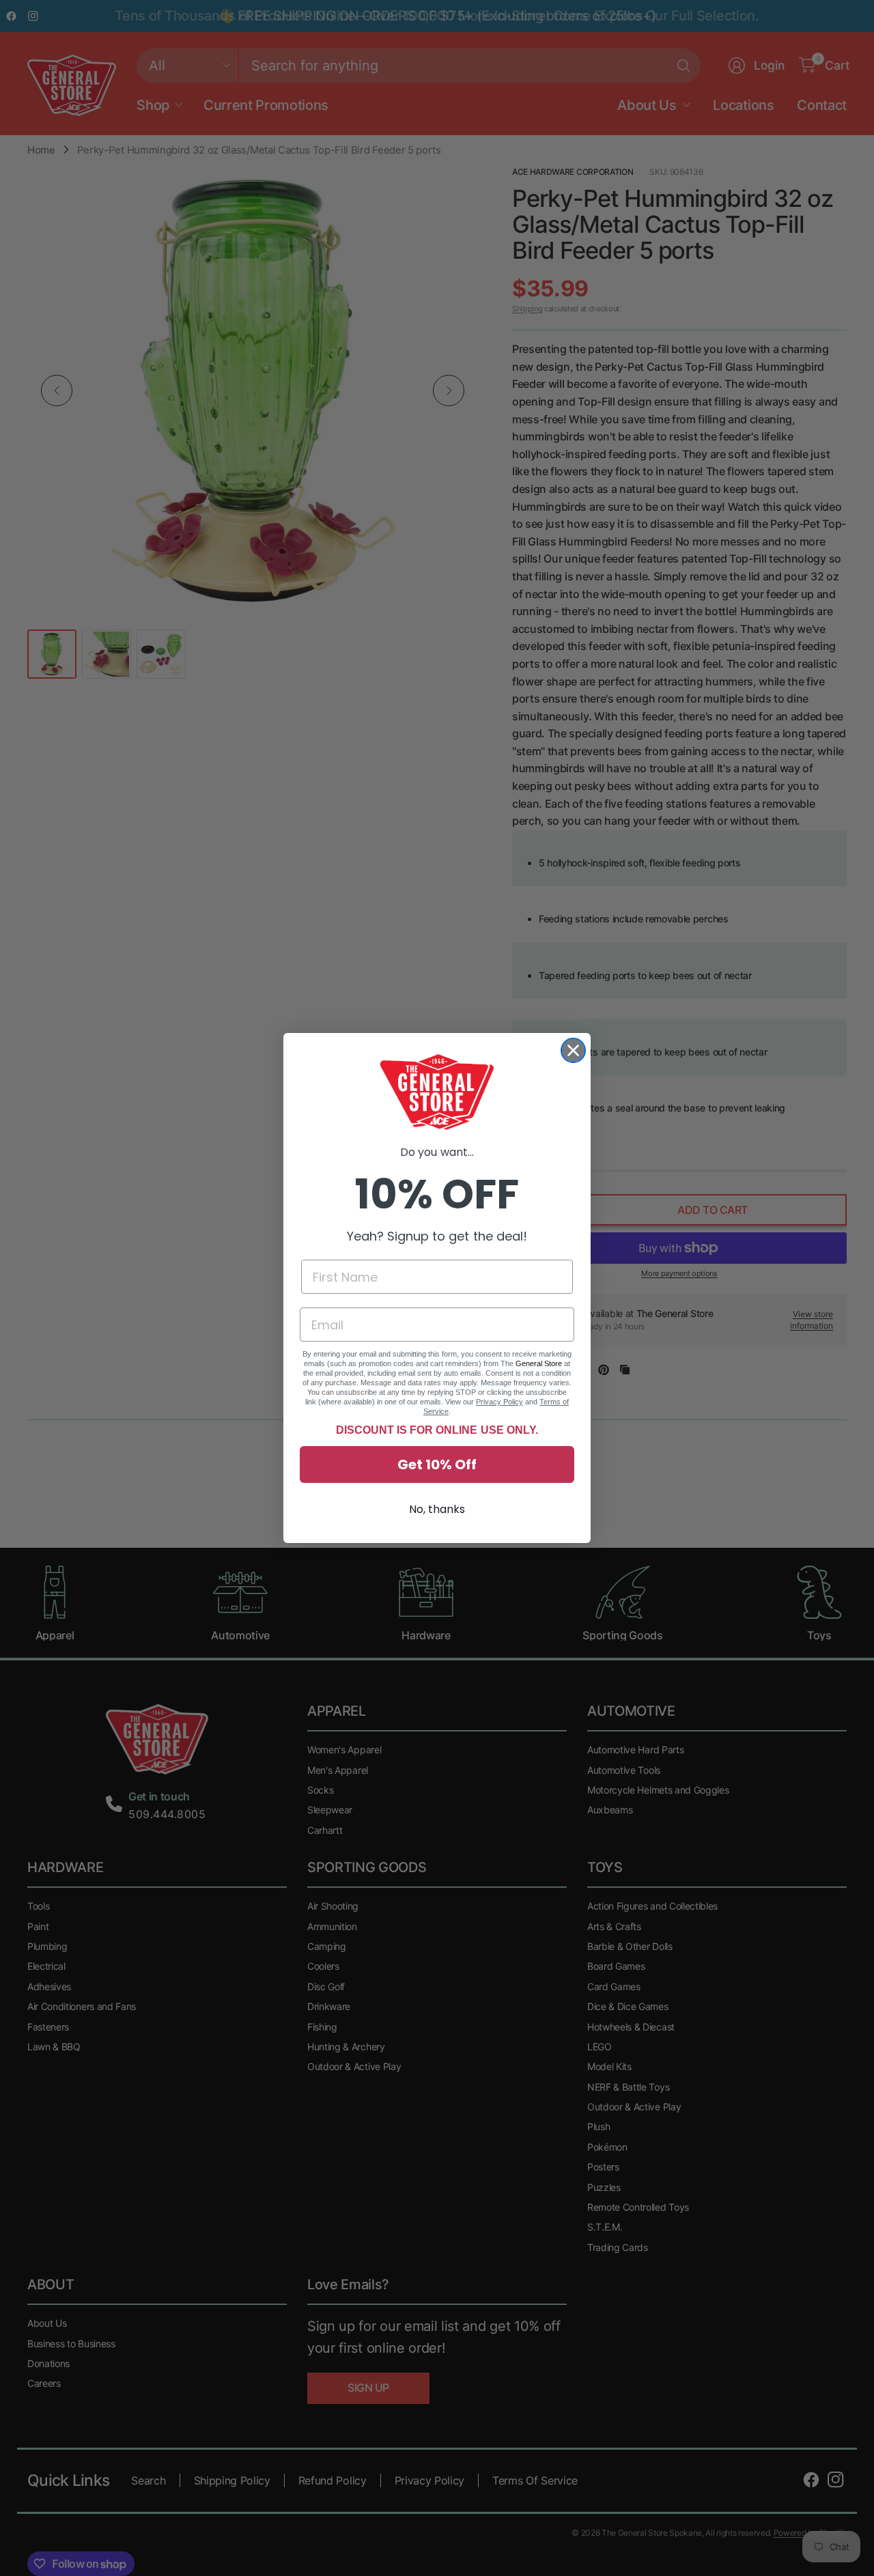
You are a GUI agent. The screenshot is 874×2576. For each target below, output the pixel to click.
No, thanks (437, 1509)
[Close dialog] (573, 1050)
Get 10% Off (437, 1464)
